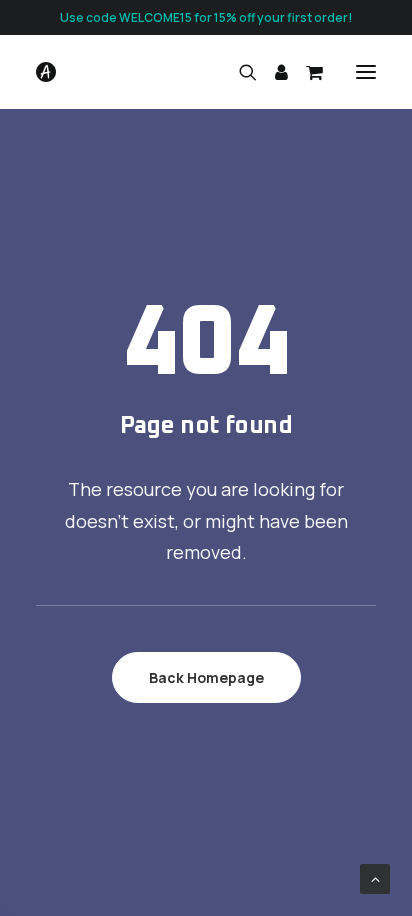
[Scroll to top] (375, 877)
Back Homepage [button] (206, 677)
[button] (366, 72)
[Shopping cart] (305, 72)
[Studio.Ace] (46, 72)
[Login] (272, 72)
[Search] (239, 72)
